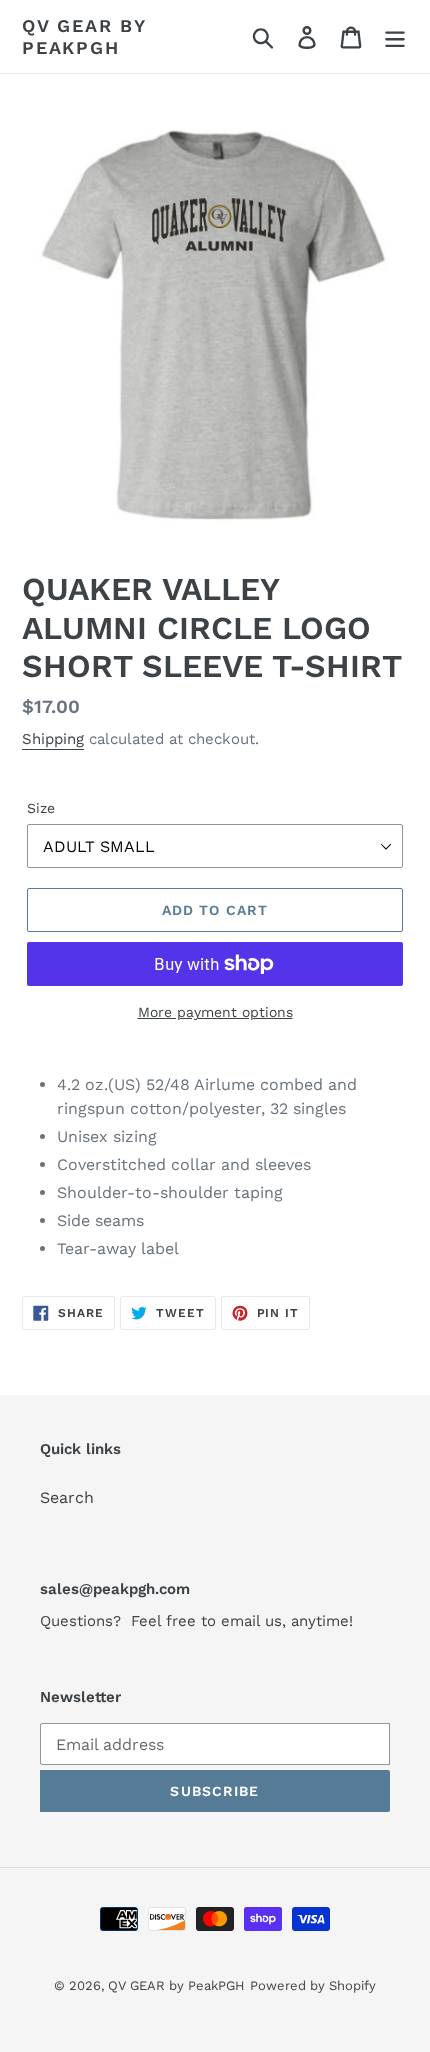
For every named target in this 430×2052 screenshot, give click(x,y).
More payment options (215, 1012)
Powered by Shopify (313, 1985)
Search (67, 1497)
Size (41, 808)
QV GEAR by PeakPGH (84, 36)
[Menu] (395, 36)
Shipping (53, 739)
